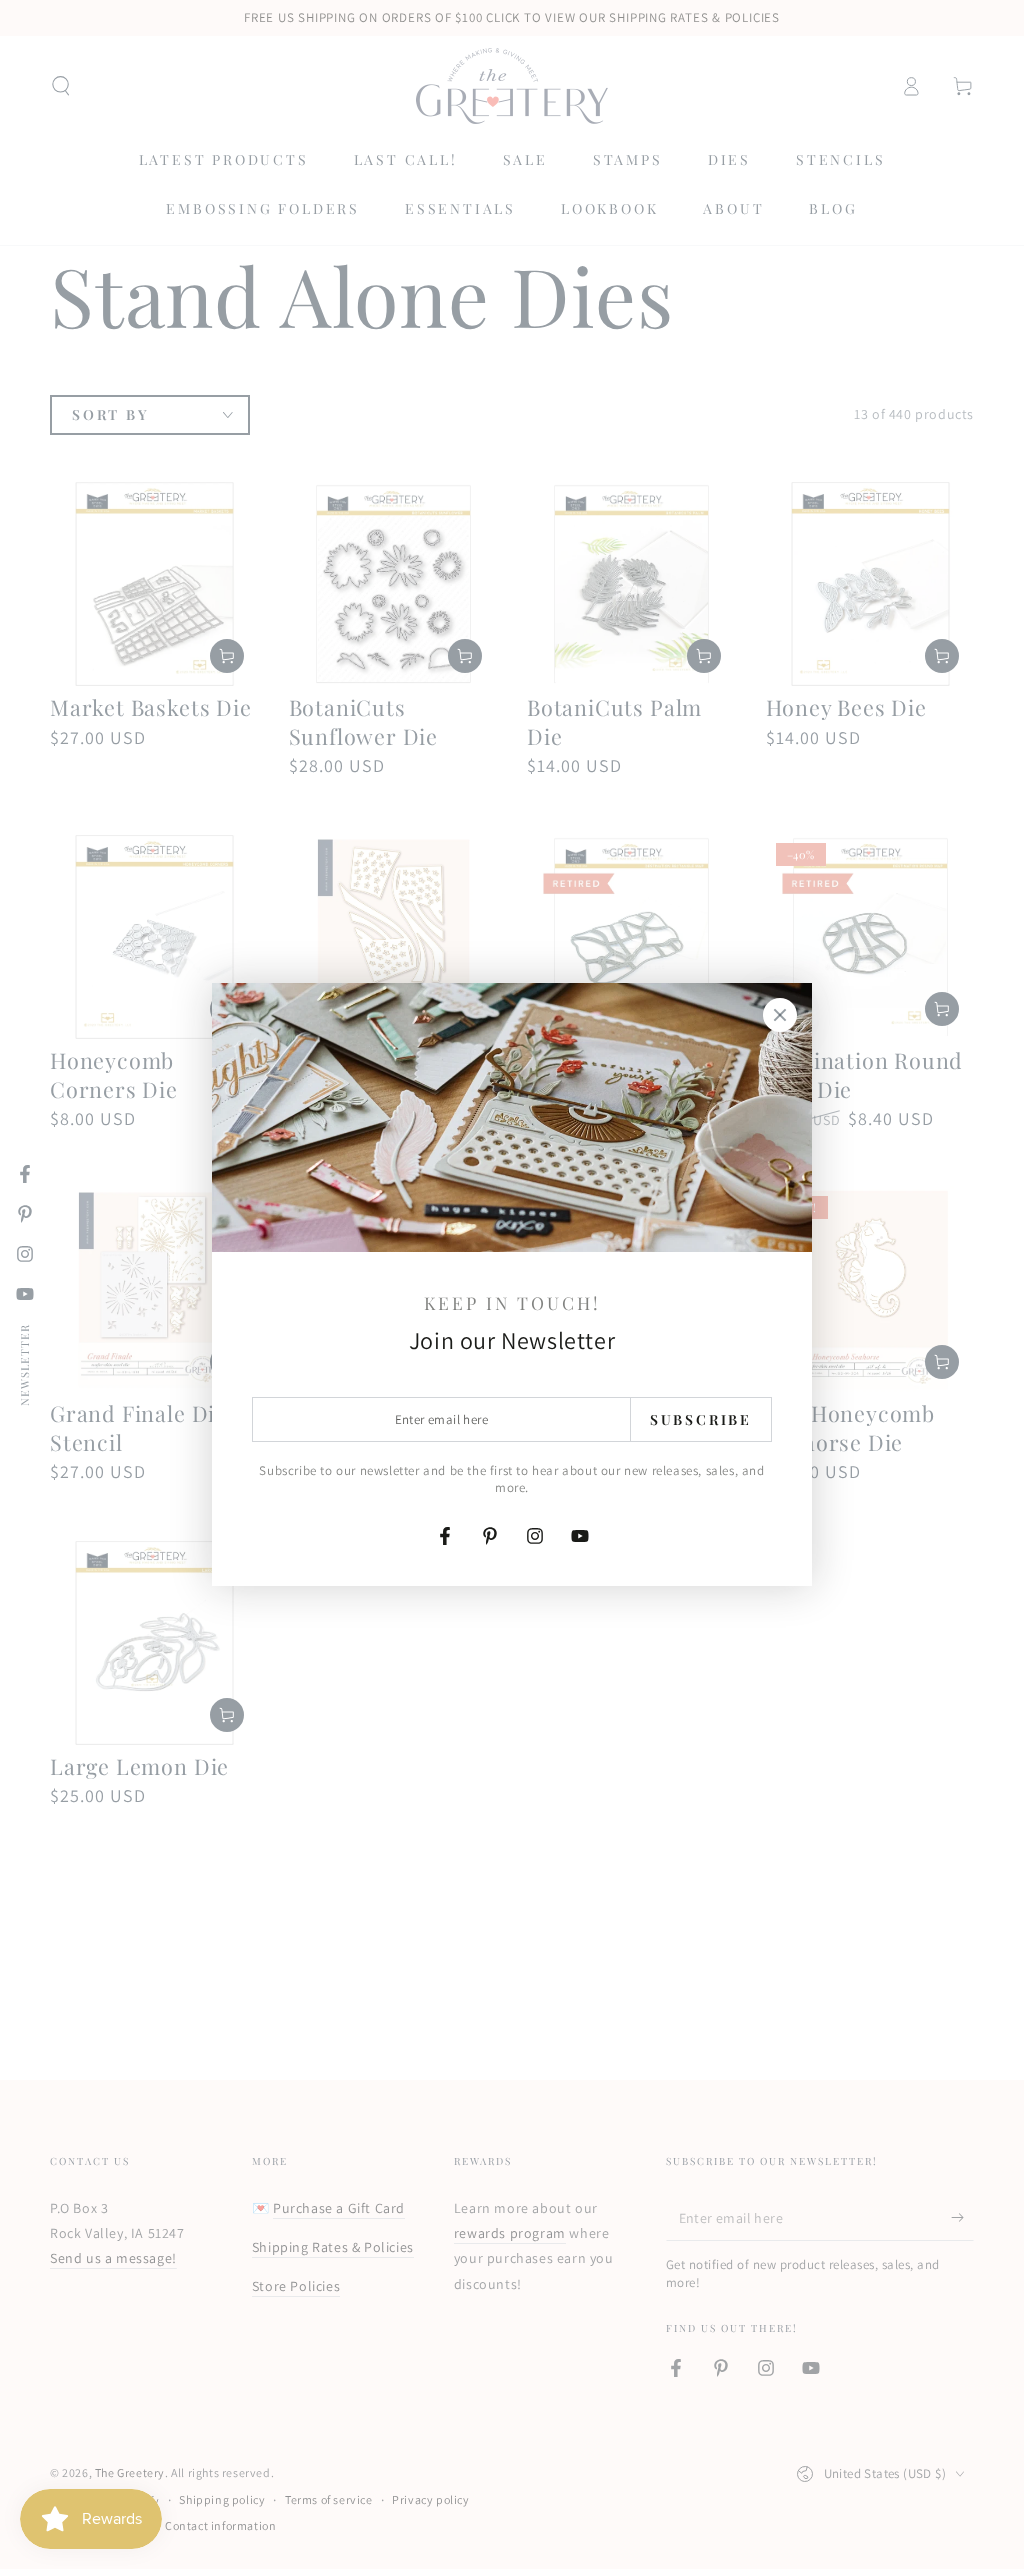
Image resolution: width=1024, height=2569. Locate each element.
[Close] (780, 1015)
